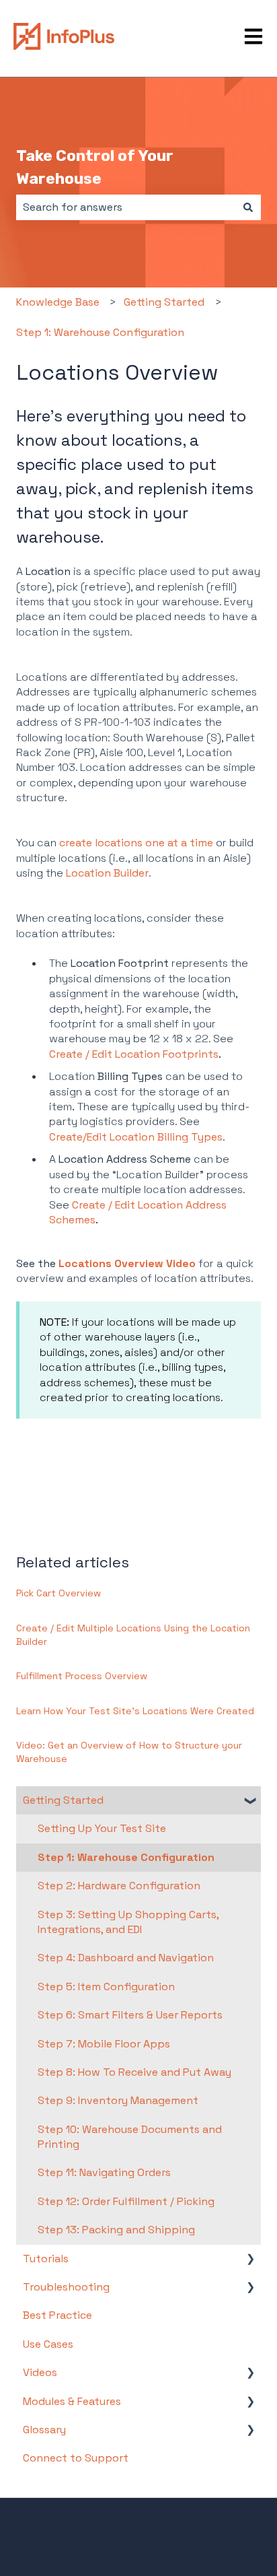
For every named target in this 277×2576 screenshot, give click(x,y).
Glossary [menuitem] (44, 2430)
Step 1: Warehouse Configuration (100, 332)
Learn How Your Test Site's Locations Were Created (135, 1711)
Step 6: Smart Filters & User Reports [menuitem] (130, 2015)
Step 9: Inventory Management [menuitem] (118, 2100)
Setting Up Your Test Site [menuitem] (102, 1828)
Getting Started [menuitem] (63, 1800)
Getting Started (164, 302)
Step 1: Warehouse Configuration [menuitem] (126, 1857)
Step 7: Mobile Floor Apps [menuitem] (104, 2044)
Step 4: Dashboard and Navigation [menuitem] (126, 1958)
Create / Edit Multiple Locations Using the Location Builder (133, 1635)
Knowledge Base (58, 302)
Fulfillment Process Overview (82, 1676)
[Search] (248, 207)
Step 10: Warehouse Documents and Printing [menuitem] (130, 2137)
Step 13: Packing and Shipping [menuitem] (116, 2230)
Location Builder (107, 873)
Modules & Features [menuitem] (72, 2401)
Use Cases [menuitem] (48, 2344)
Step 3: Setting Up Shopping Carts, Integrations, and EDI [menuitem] (128, 1922)
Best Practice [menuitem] (57, 2315)
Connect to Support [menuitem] (76, 2458)
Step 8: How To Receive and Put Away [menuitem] (134, 2072)
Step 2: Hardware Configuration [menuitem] (119, 1886)
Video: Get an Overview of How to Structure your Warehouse (129, 1752)
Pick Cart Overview (58, 1593)
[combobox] (126, 207)
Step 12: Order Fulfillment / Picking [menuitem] (126, 2201)
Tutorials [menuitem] (46, 2259)
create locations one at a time (136, 843)
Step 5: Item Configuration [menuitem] (106, 1987)
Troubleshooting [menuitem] (66, 2287)
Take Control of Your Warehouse (95, 167)
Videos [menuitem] (40, 2372)
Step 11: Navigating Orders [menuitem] (104, 2172)
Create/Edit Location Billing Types (136, 1137)
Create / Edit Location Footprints (134, 1054)
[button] (250, 1801)
